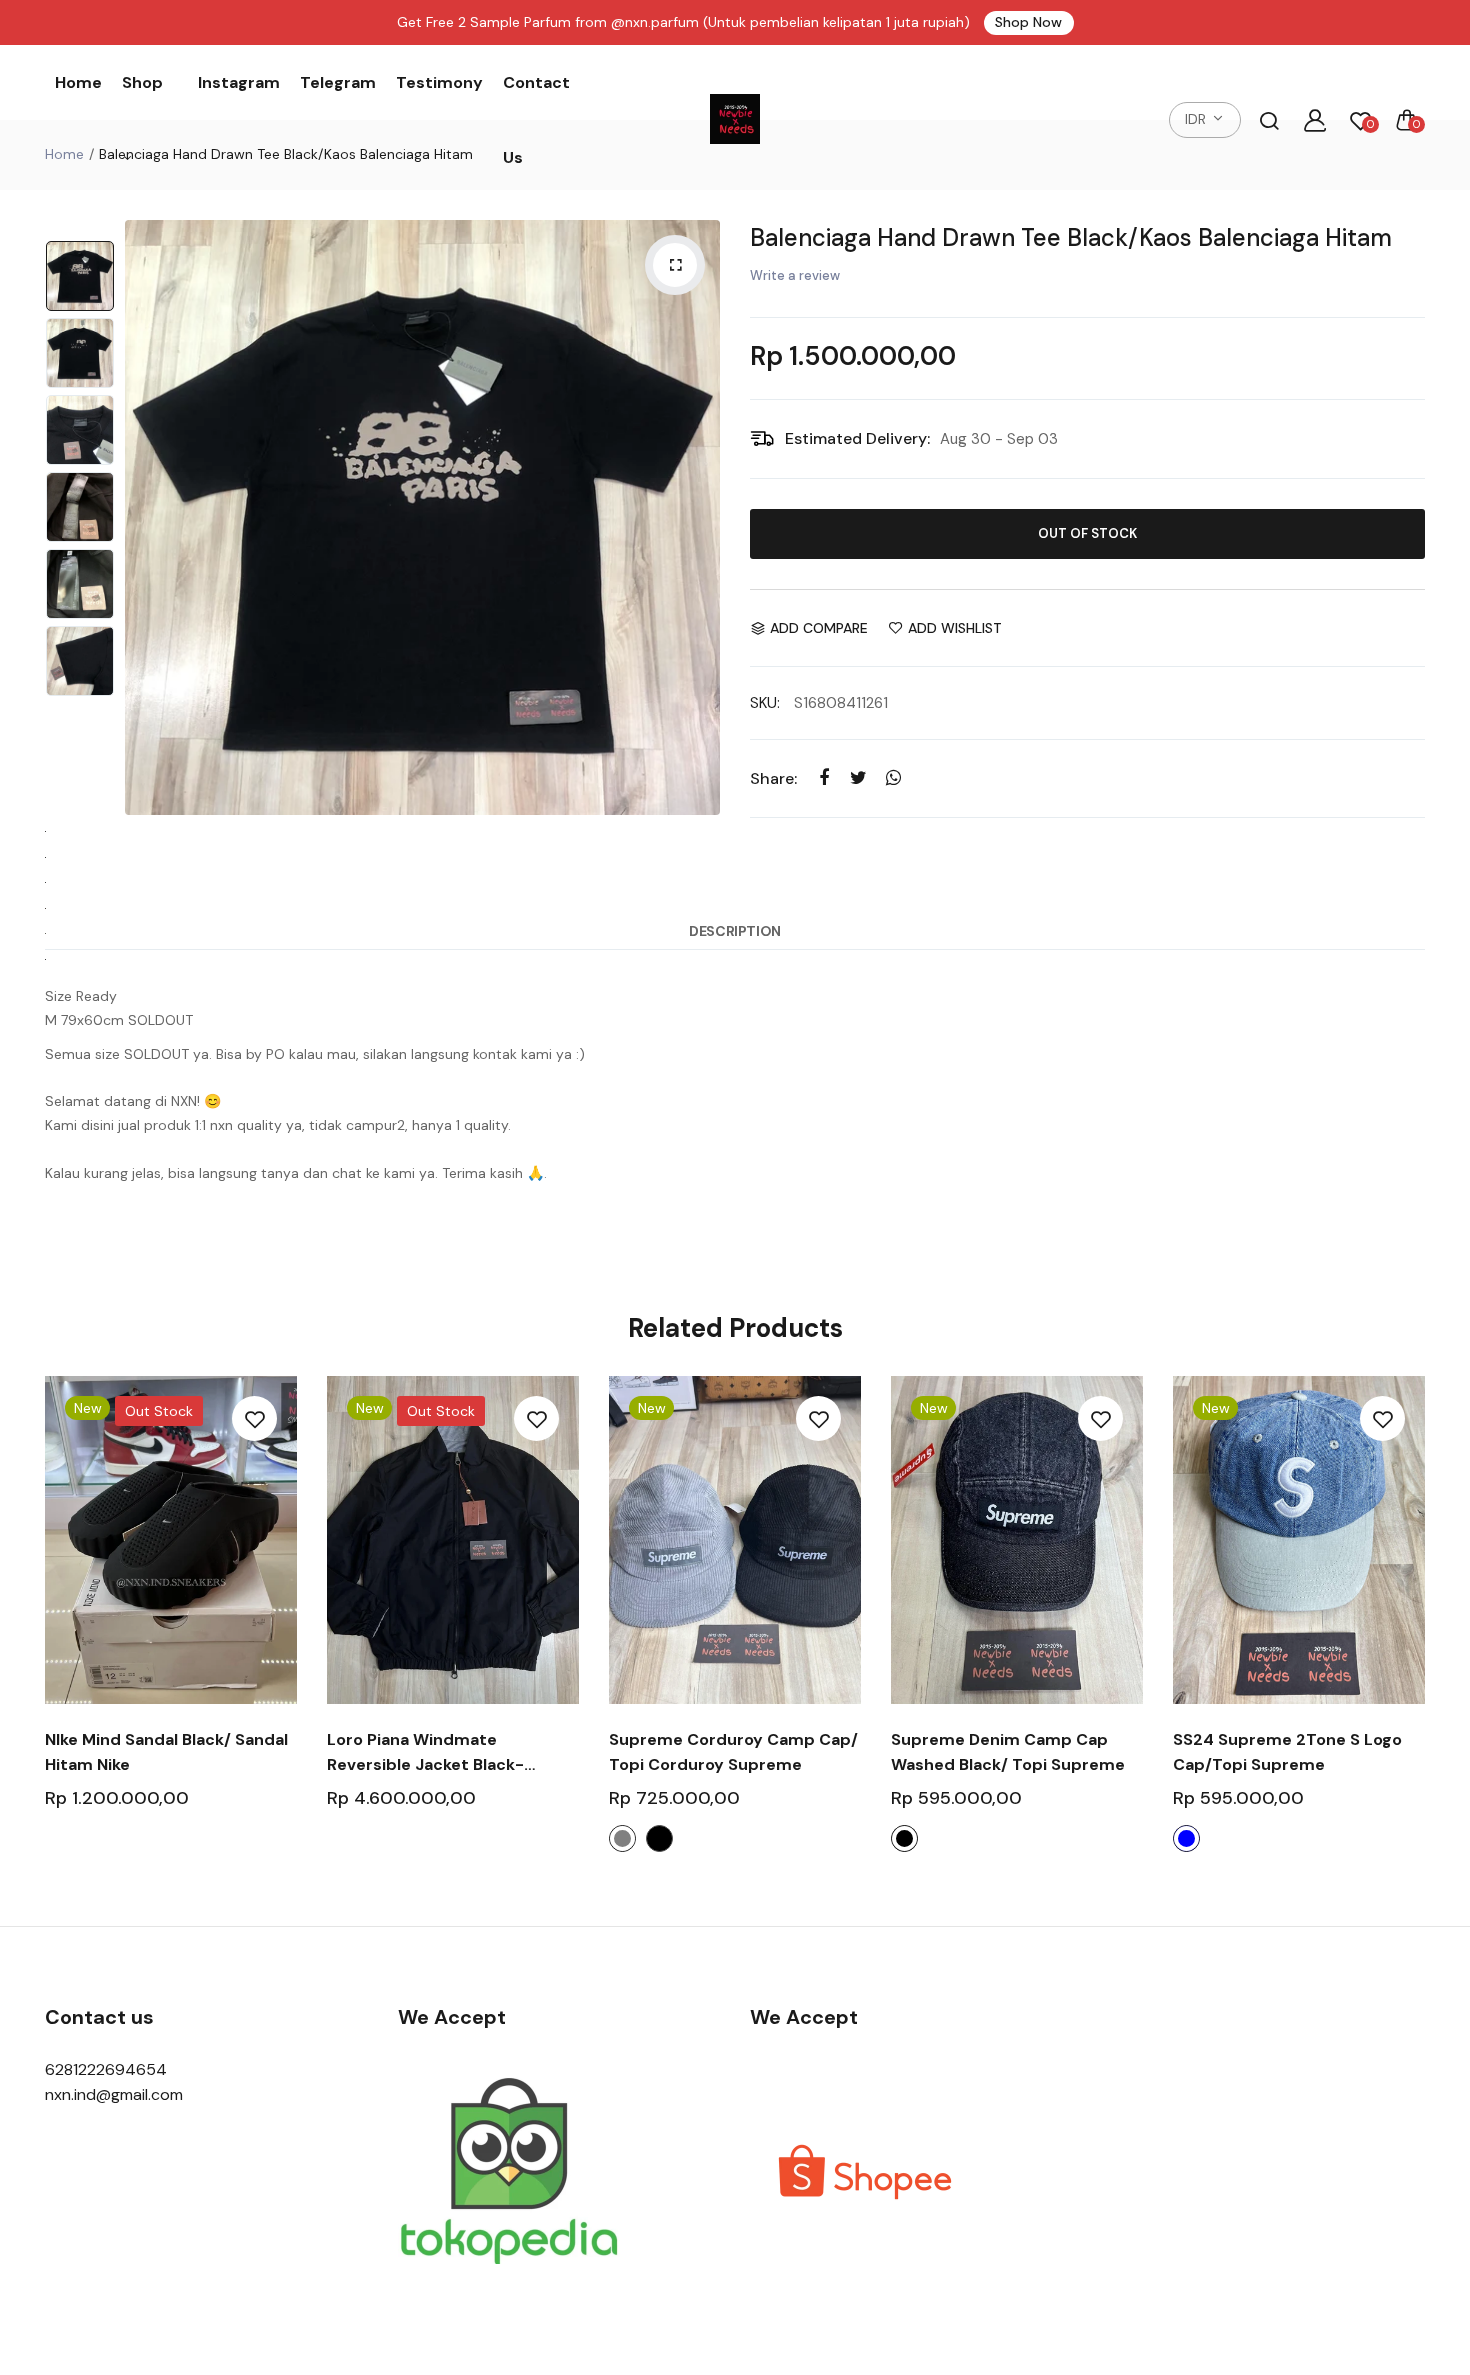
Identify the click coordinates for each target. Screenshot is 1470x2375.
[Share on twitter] (858, 777)
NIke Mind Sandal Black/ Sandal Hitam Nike (166, 1752)
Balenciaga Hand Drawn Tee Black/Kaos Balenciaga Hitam (1071, 237)
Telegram (338, 82)
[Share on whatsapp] (893, 777)
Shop (142, 82)
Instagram (239, 82)
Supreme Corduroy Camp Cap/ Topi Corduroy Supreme (733, 1752)
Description (734, 931)
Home (78, 82)
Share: (773, 778)
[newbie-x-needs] (735, 120)
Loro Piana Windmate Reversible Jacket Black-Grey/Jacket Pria (425, 1753)
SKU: (765, 703)
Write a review (795, 275)
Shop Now (1028, 22)
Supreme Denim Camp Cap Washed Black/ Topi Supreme (1008, 1752)
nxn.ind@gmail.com (114, 2094)
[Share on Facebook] (823, 777)
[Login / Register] (1315, 120)
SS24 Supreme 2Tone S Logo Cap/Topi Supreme (1287, 1752)
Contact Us (536, 120)
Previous (145, 518)
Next (700, 518)
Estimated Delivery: (857, 438)
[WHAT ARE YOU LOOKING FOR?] (1269, 120)
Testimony (439, 82)
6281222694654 (106, 2069)
